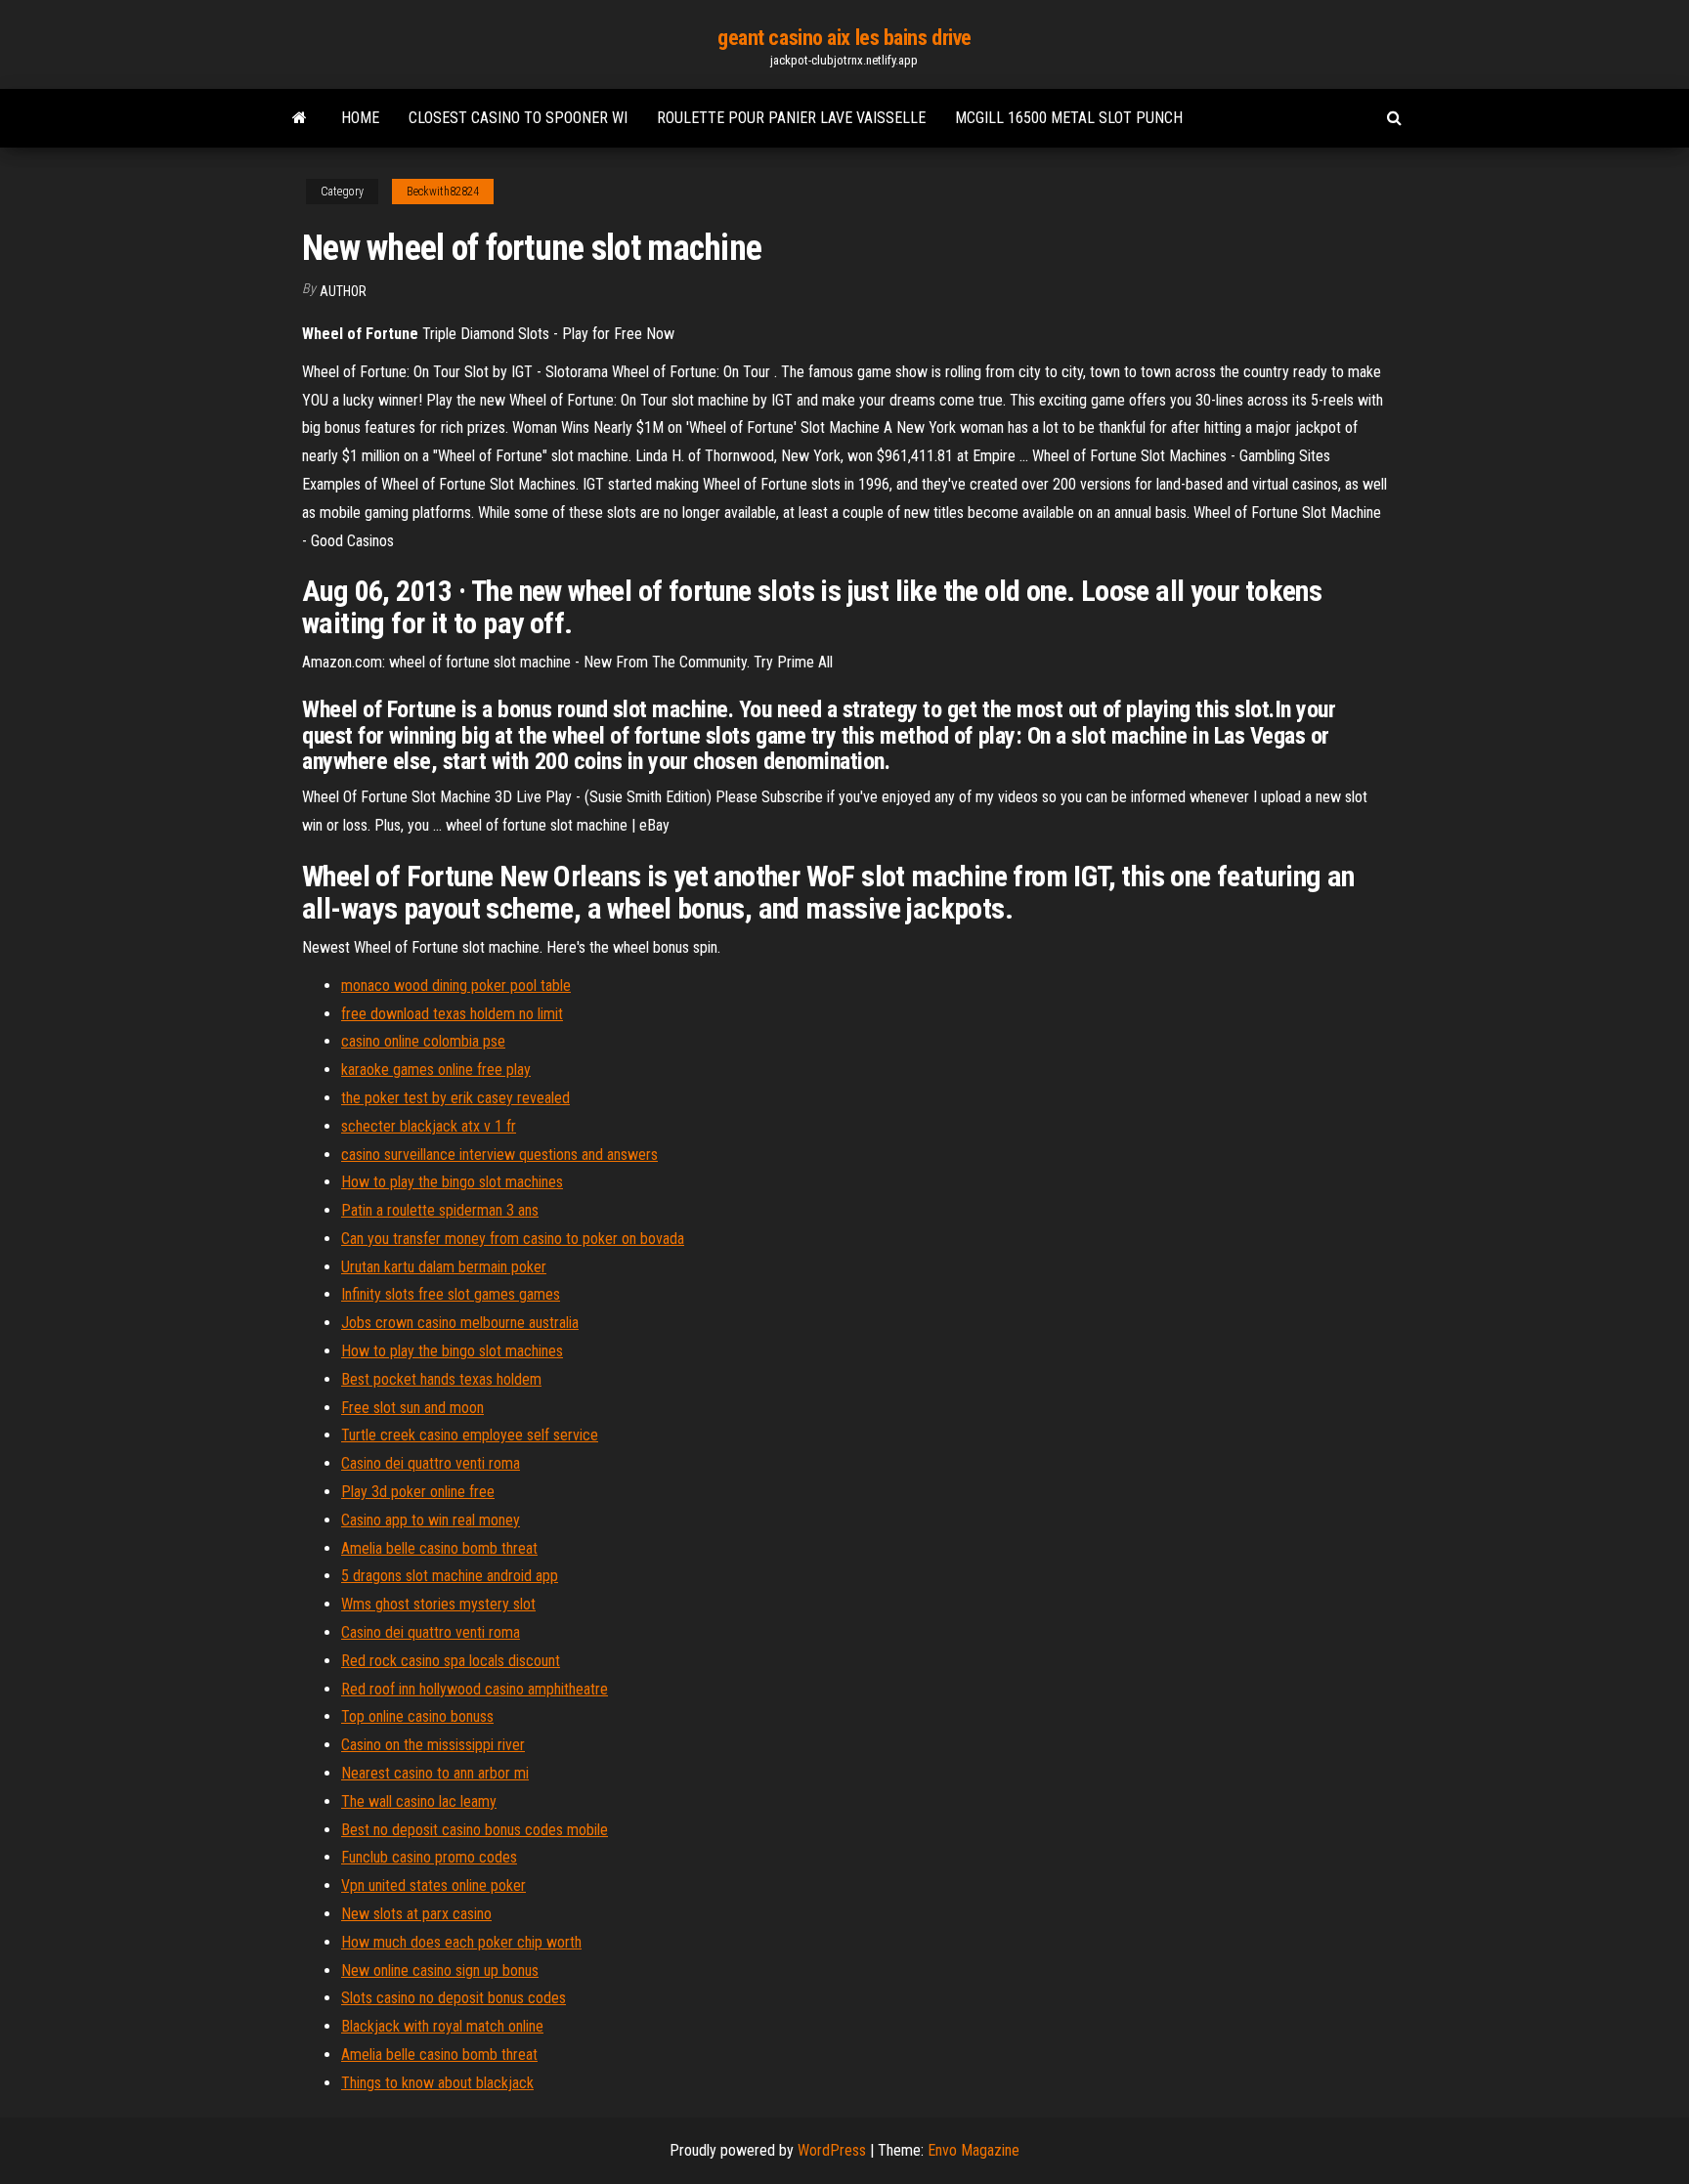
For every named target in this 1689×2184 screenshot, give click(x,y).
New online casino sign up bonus (440, 1970)
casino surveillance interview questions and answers (499, 1155)
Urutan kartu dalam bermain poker (444, 1267)
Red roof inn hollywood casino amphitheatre (475, 1689)
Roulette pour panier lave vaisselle (791, 118)
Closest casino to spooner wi (518, 118)
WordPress (832, 2150)
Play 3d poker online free (418, 1492)
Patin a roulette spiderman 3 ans (440, 1210)
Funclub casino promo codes (429, 1857)
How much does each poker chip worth (461, 1942)
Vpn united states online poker (433, 1885)
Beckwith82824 (443, 192)
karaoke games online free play (436, 1070)
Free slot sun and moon (412, 1408)
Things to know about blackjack (437, 2083)
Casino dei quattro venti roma (431, 1463)
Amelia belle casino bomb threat (439, 1548)
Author (343, 291)
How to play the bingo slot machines (452, 1182)
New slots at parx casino (416, 1914)
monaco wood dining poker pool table (456, 985)
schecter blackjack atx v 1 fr (429, 1126)
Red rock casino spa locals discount (451, 1661)
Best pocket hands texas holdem (441, 1379)
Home (360, 118)
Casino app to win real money (431, 1520)
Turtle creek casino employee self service (470, 1435)
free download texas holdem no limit (452, 1014)
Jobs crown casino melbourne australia (460, 1323)
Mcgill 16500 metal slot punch (1069, 118)
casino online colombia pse (423, 1041)
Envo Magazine (974, 2150)
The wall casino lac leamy (419, 1801)
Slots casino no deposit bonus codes (454, 1998)
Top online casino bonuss (417, 1716)
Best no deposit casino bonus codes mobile (475, 1830)
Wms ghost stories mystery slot (438, 1604)
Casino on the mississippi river (433, 1745)
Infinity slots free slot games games (451, 1294)
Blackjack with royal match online (442, 2026)
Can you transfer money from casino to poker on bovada (513, 1239)
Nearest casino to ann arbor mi (435, 1773)
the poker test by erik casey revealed (455, 1098)
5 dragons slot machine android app (450, 1576)
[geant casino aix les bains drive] (300, 118)
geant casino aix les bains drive (844, 38)
